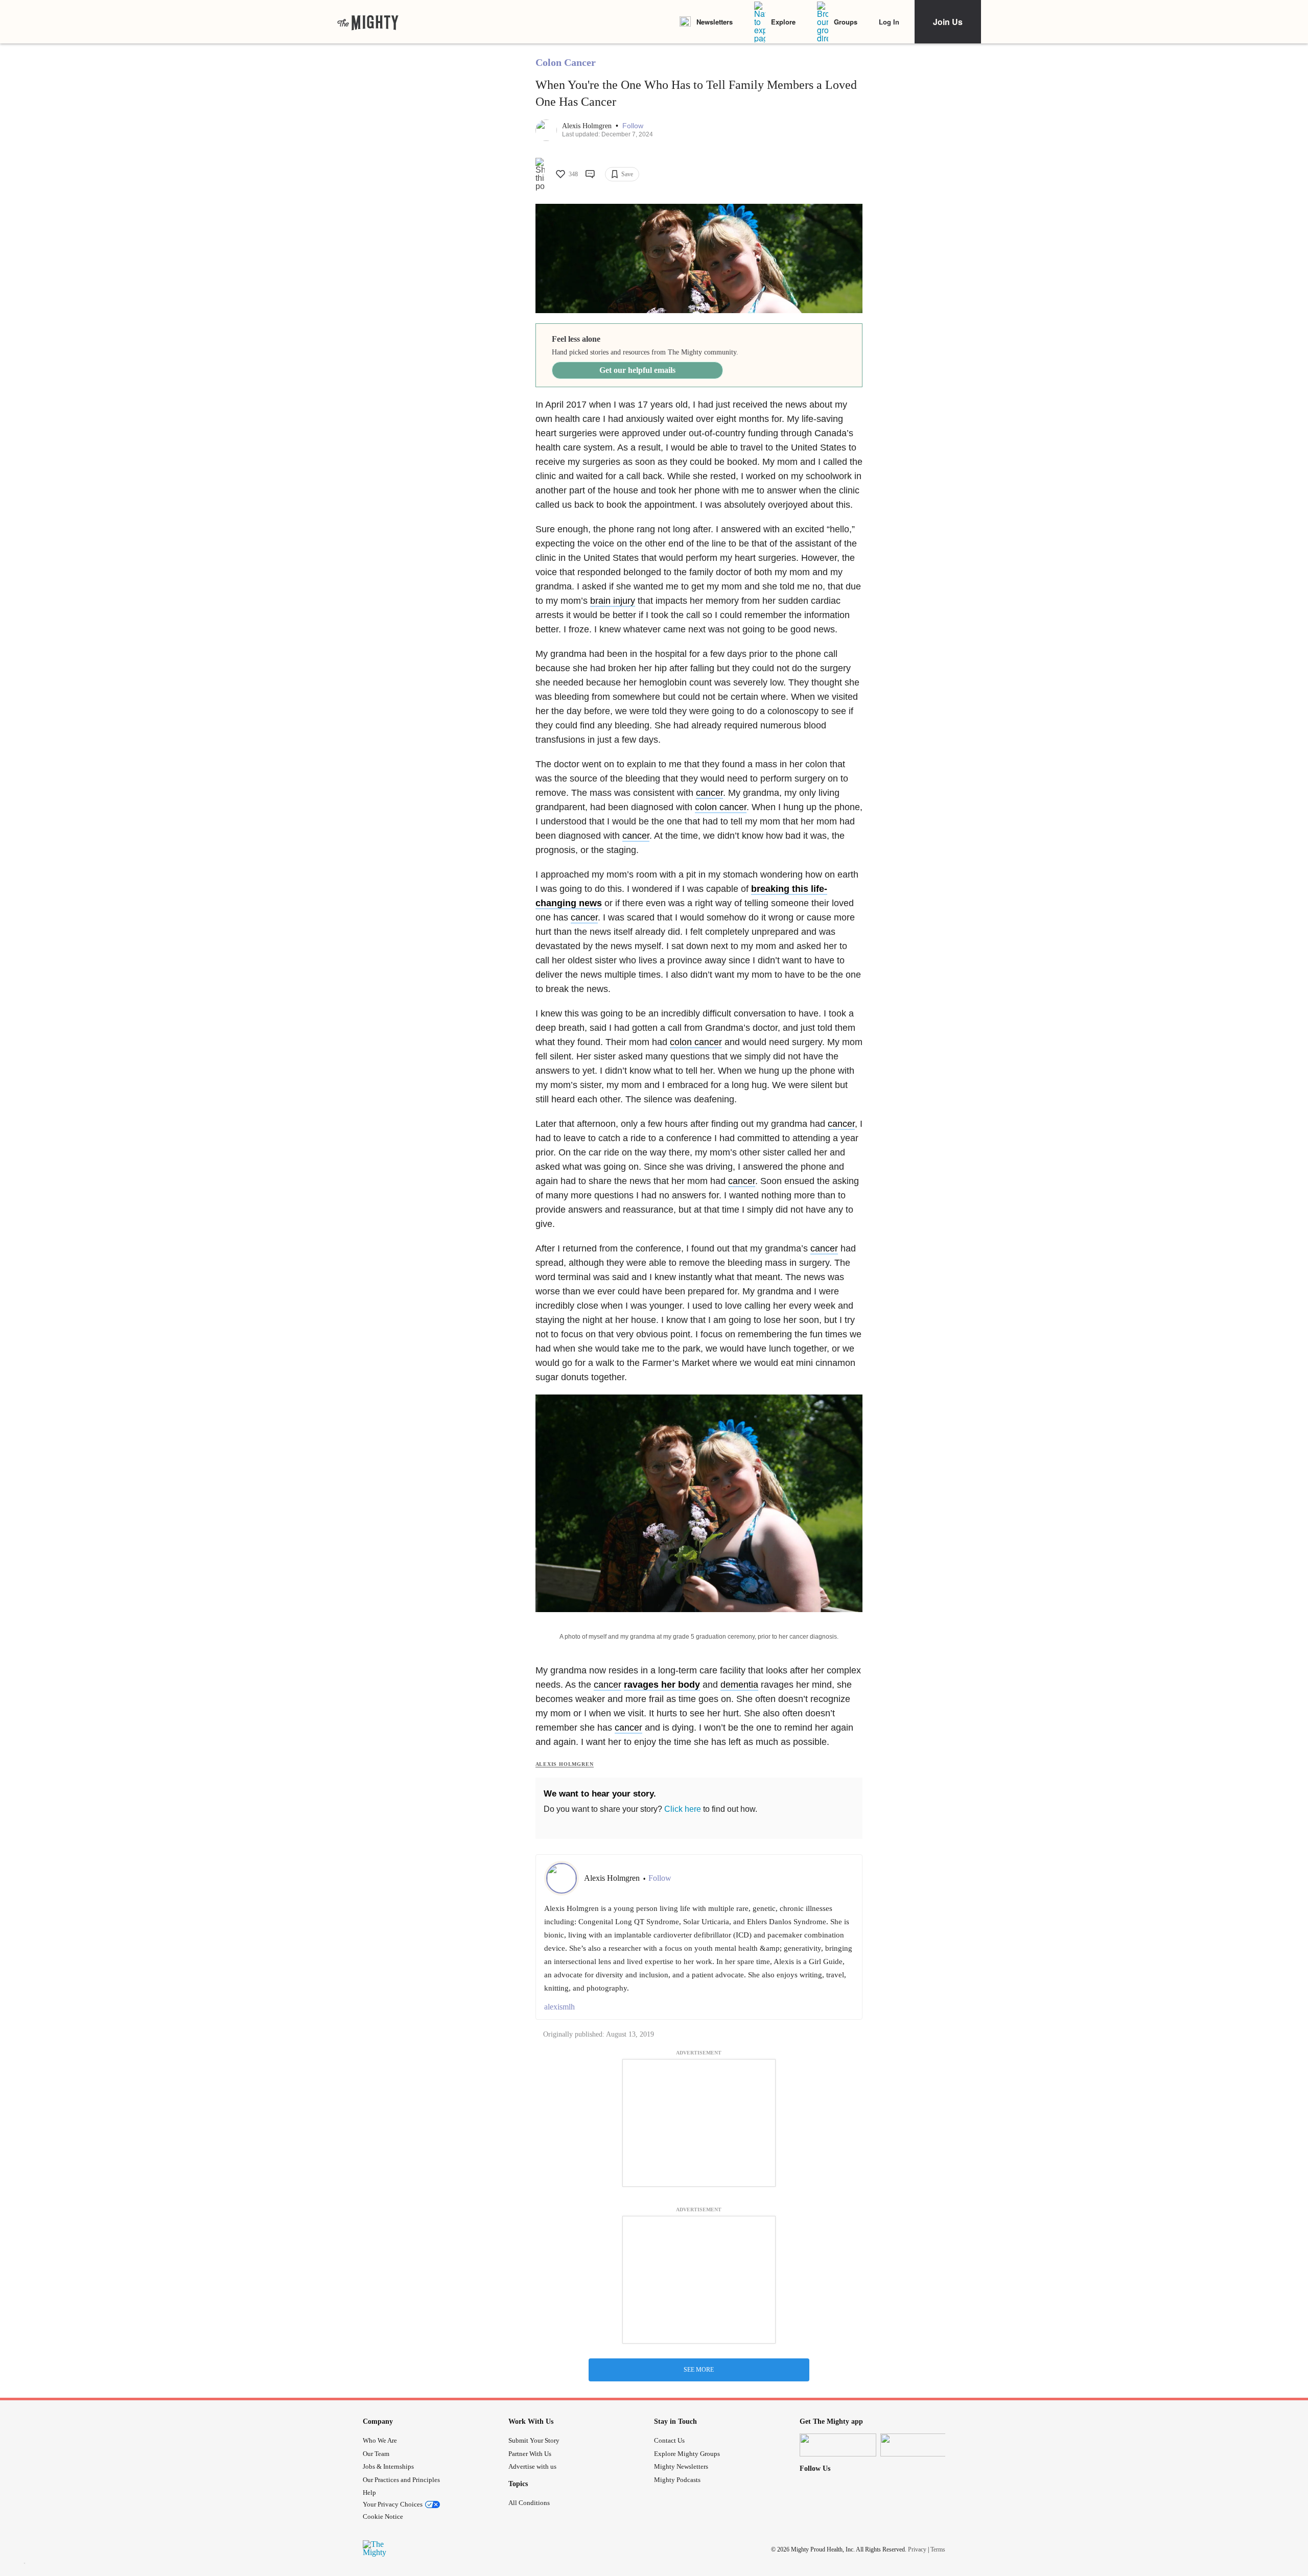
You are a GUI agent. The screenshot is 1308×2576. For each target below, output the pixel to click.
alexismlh (559, 2007)
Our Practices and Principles (401, 2480)
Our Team (376, 2454)
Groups (846, 22)
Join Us (948, 22)
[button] (633, 126)
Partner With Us (530, 2454)
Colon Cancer (566, 62)
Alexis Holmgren (588, 126)
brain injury (613, 601)
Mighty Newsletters (681, 2466)
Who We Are (380, 2440)
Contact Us (669, 2440)
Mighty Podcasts (677, 2480)
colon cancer (721, 807)
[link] (368, 22)
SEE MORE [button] (699, 2370)
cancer (709, 793)
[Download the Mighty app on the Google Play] (919, 2445)
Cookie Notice (383, 2516)
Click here (683, 1809)
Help (369, 2492)
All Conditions (529, 2503)
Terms (938, 2549)
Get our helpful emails (637, 370)
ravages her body (662, 1685)
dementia (739, 1685)
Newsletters (715, 22)
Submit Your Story (534, 2440)
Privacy (917, 2549)
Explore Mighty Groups (687, 2454)
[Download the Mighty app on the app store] (838, 2445)
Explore (783, 22)
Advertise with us (532, 2466)
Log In (889, 22)
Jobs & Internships (388, 2466)
